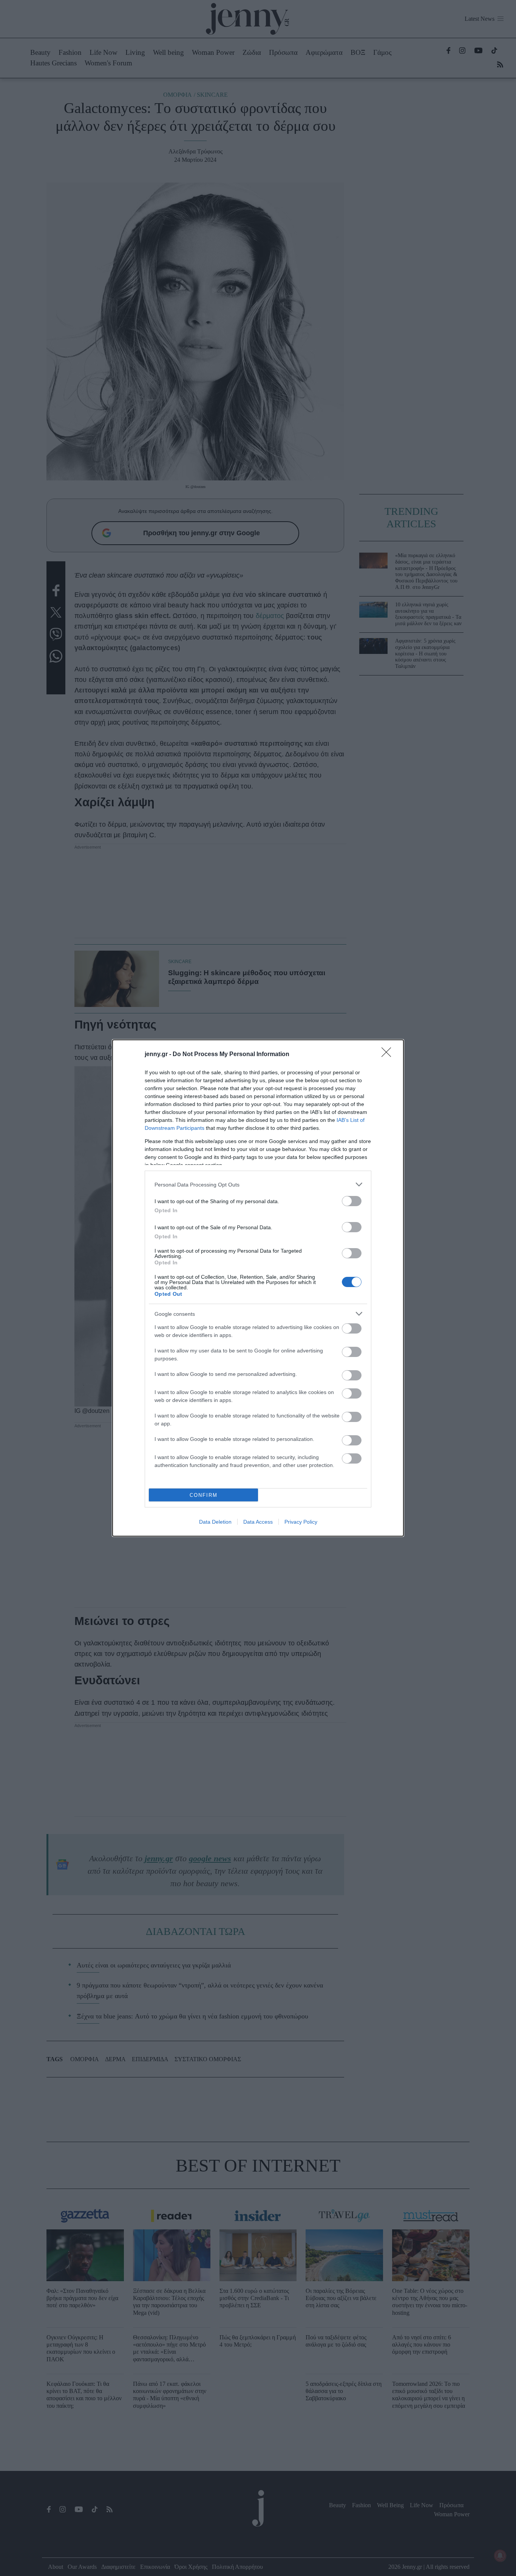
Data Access (258, 1522)
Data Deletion (215, 1522)
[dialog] (258, 1288)
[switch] (352, 1201)
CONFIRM (204, 1495)
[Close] (389, 1055)
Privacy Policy (301, 1522)
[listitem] (258, 1184)
